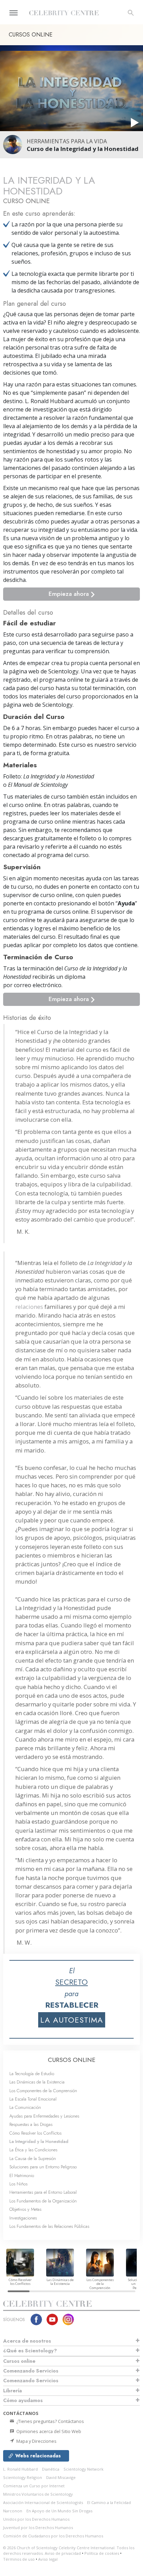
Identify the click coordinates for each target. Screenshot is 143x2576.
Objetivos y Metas (25, 2209)
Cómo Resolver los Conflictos (35, 2133)
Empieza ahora (70, 594)
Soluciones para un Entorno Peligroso (43, 2167)
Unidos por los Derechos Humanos (36, 2519)
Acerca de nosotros (27, 2341)
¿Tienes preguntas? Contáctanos (50, 2421)
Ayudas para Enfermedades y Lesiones (44, 2116)
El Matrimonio (22, 2175)
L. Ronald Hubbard (20, 2469)
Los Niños (18, 2184)
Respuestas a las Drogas (31, 2124)
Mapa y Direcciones (36, 2441)
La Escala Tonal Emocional (33, 2099)
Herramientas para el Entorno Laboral (43, 2192)
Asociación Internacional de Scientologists (43, 2502)
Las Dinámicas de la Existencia (37, 2082)
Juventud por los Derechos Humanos (38, 2527)
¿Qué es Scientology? (30, 2351)
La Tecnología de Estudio (32, 2074)
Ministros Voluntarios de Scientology (38, 2494)
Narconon (13, 2511)
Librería (12, 2391)
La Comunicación (25, 2107)
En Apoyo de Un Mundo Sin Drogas (59, 2511)
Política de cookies (102, 2553)
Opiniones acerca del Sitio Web (48, 2431)
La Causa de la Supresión (33, 2158)
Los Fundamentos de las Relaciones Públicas (49, 2226)
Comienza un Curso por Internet (34, 2486)
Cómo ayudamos (23, 2400)
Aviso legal (48, 2559)
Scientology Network (83, 2469)
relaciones (29, 1307)
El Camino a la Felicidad (109, 2502)
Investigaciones (23, 2218)
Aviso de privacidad (63, 2553)
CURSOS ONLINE (72, 2060)
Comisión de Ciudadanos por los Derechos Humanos (53, 2536)
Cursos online (19, 2361)
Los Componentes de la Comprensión (43, 2091)
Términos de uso (19, 2559)
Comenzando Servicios (31, 2371)
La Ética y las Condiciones (33, 2150)
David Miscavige (61, 2477)
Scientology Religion (23, 2477)
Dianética (51, 2469)
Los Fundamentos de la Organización (43, 2201)
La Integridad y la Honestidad (39, 2141)
